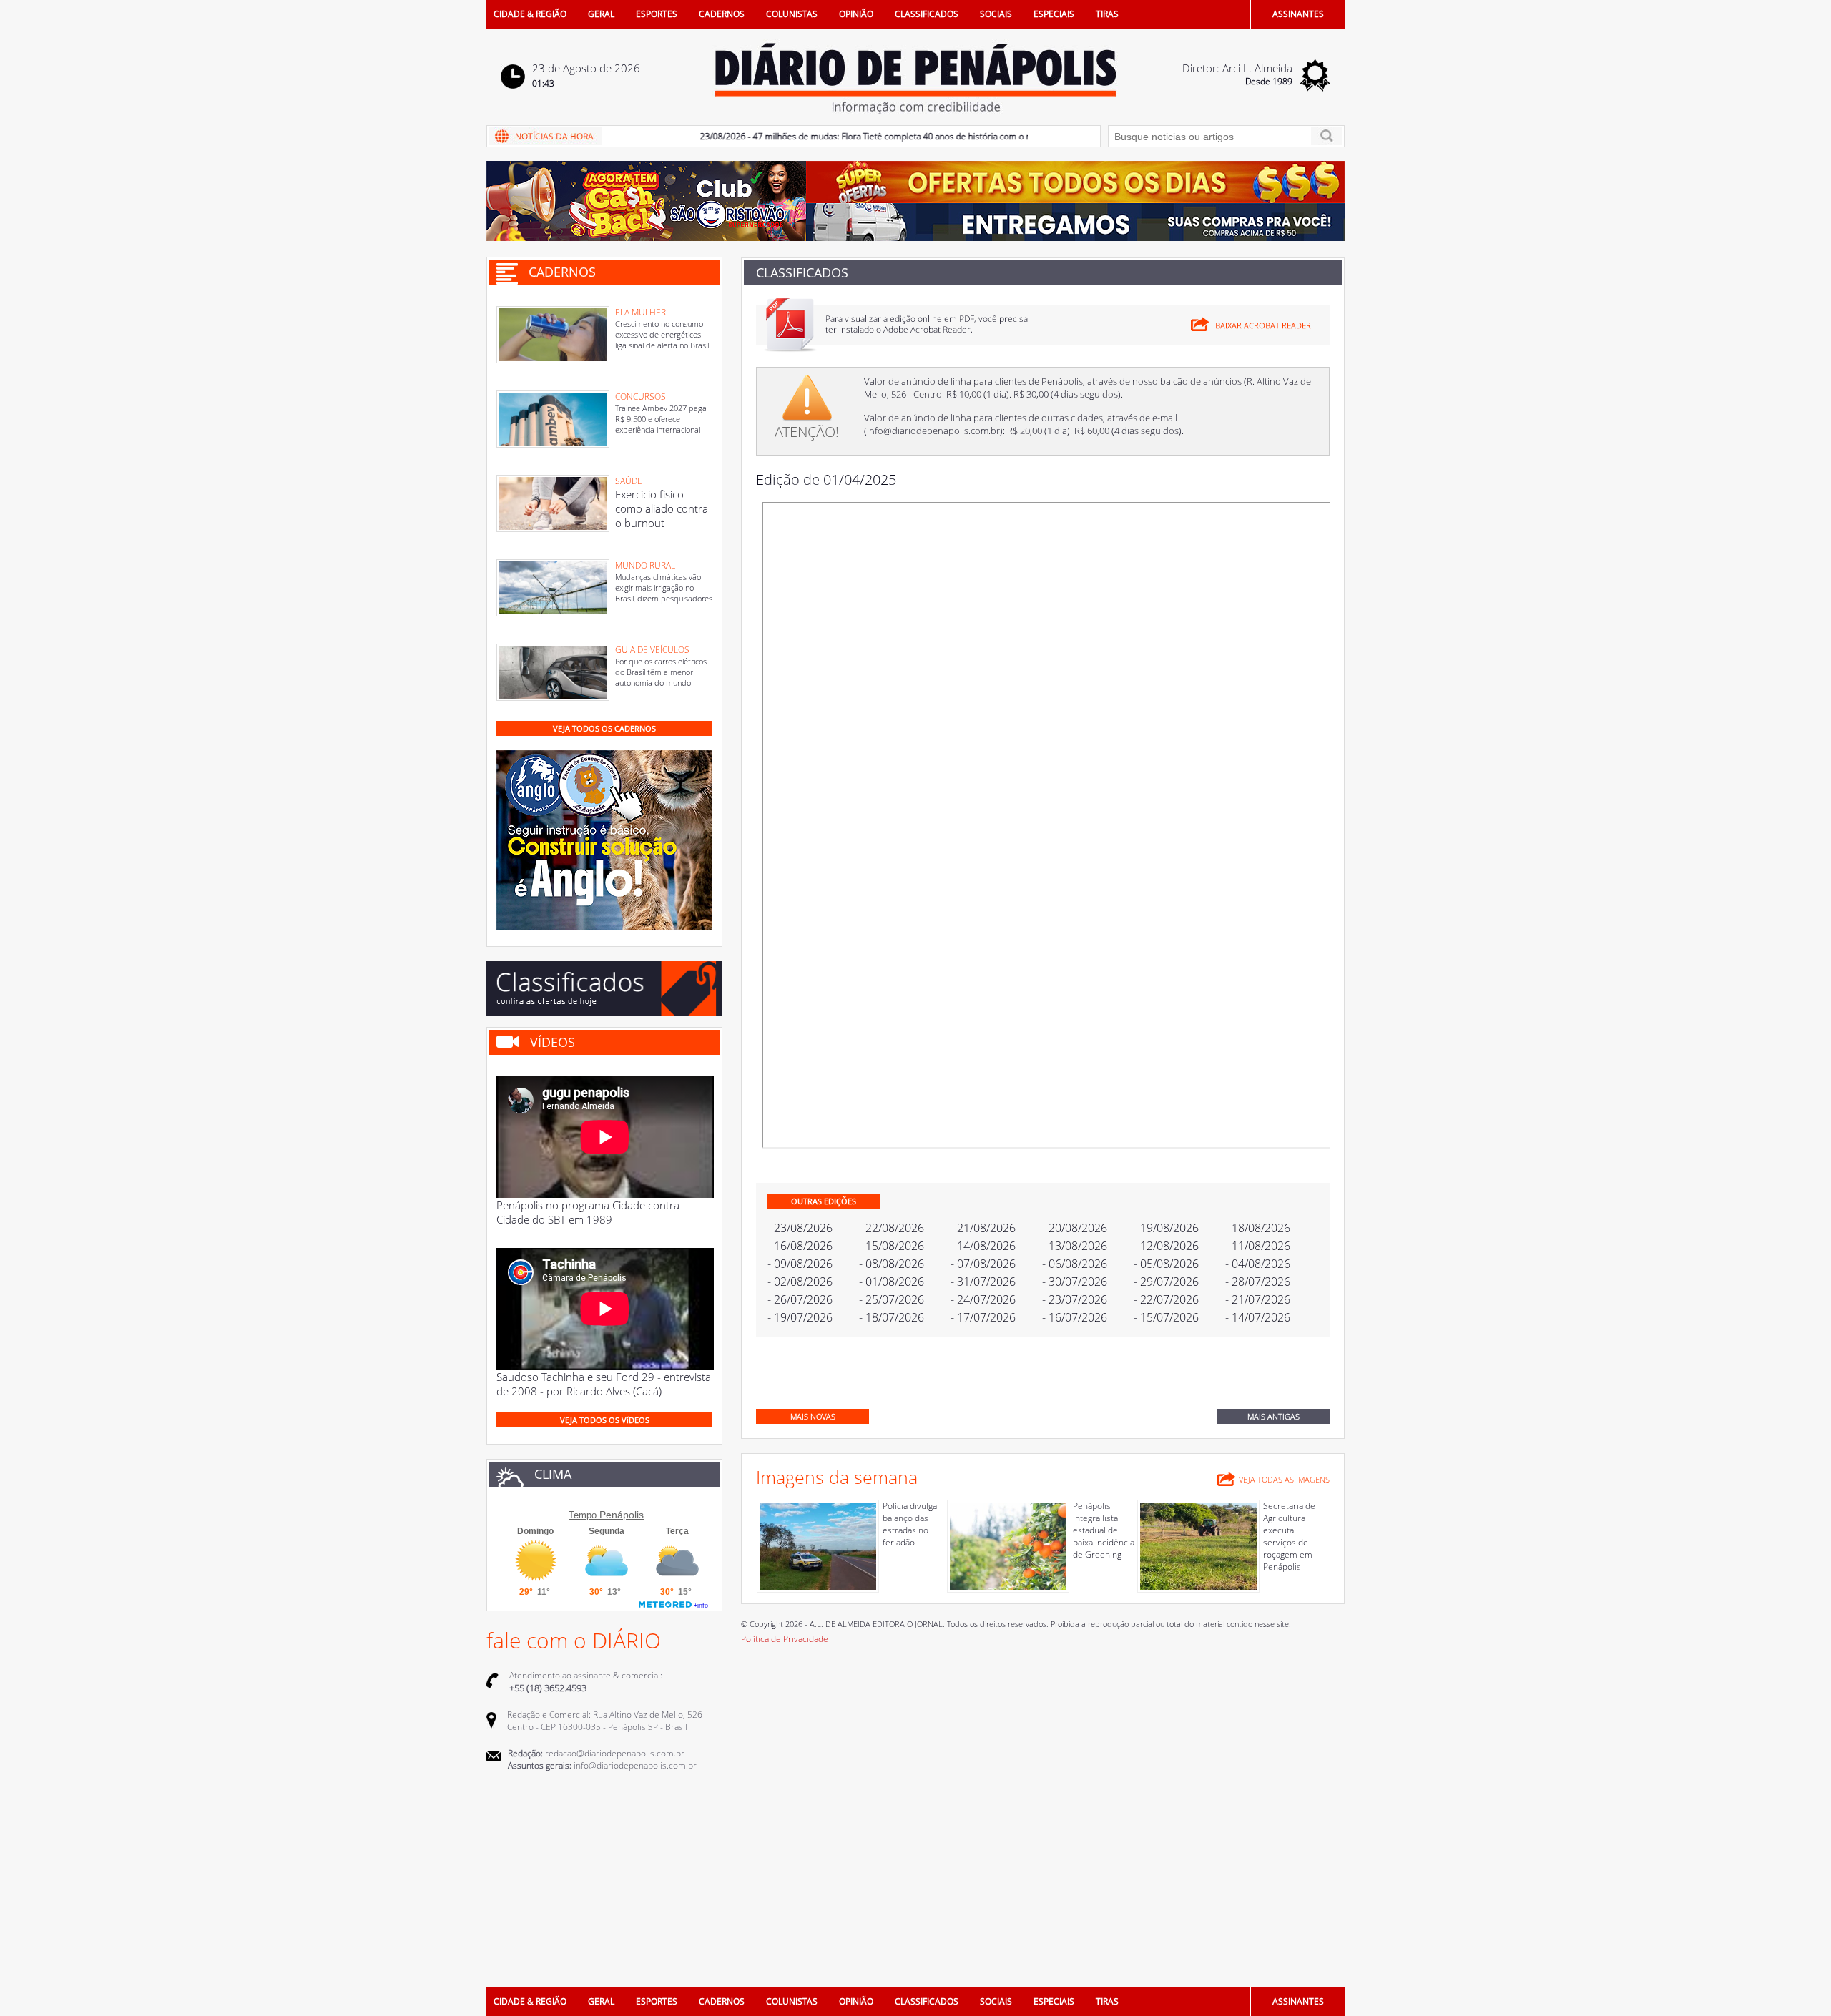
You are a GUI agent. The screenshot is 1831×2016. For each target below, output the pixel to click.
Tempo (583, 1515)
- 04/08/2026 (1258, 1264)
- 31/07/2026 (983, 1282)
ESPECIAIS (1054, 14)
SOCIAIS (996, 14)
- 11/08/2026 (1258, 1246)
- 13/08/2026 (1075, 1246)
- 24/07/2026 (983, 1299)
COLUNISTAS (792, 14)
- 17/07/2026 (983, 1317)
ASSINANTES (1298, 14)
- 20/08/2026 (1075, 1228)
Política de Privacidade (785, 1639)
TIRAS (1107, 14)
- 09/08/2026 (800, 1264)
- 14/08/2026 (983, 1246)
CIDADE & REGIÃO (530, 14)
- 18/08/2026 (1258, 1228)
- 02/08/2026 (800, 1282)
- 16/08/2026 (800, 1246)
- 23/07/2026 (1075, 1299)
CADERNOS (722, 14)
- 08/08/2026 (892, 1264)
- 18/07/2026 (892, 1317)
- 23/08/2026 (800, 1228)
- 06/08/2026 (1075, 1264)
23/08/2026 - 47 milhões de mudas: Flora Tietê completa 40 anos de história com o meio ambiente (853, 136)
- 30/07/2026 (1075, 1282)
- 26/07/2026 (800, 1299)
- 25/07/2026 (892, 1299)
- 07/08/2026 (983, 1264)
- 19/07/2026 (800, 1317)
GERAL (601, 14)
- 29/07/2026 (1166, 1282)
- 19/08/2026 (1166, 1228)
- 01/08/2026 (892, 1282)
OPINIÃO (856, 14)
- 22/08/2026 (892, 1228)
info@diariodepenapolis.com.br (933, 431)
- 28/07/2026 (1258, 1282)
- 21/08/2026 (983, 1228)
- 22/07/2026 (1166, 1299)
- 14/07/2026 (1258, 1317)
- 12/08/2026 (1166, 1246)
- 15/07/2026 (1166, 1317)
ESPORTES (657, 14)
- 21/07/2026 (1258, 1299)
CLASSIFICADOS (927, 14)
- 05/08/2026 (1166, 1264)
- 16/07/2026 (1075, 1317)
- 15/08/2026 (892, 1246)
